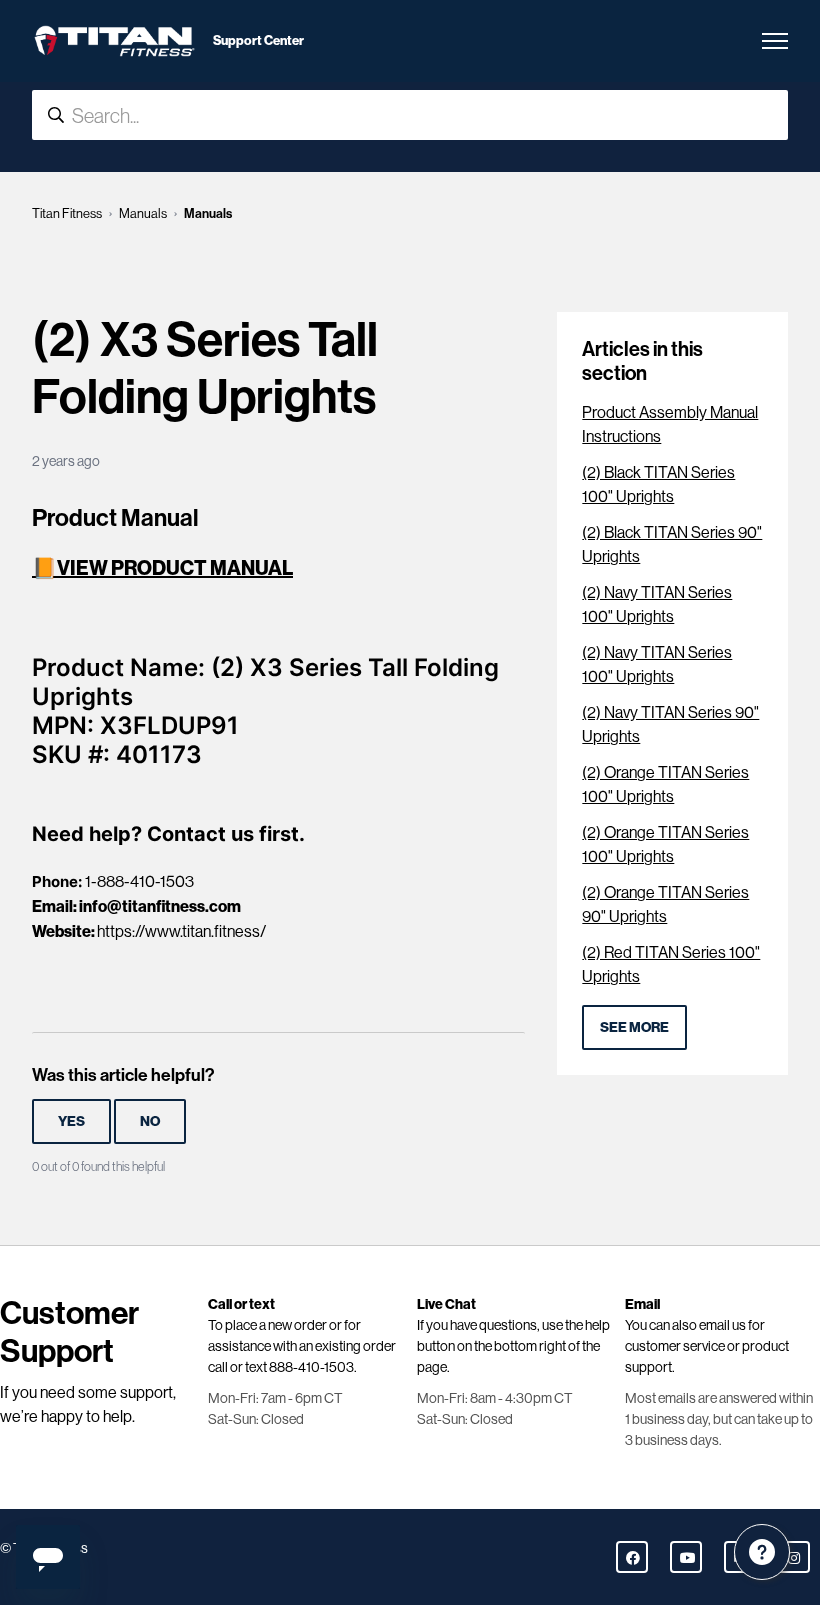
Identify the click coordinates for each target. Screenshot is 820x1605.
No (150, 1121)
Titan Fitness (67, 213)
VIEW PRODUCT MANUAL (175, 567)
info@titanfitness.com (160, 906)
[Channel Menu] (762, 1552)
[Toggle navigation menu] (775, 41)
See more (634, 1027)
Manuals (143, 213)
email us (722, 1325)
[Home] (114, 41)
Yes (71, 1121)
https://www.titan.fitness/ (181, 931)
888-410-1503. (313, 1367)
